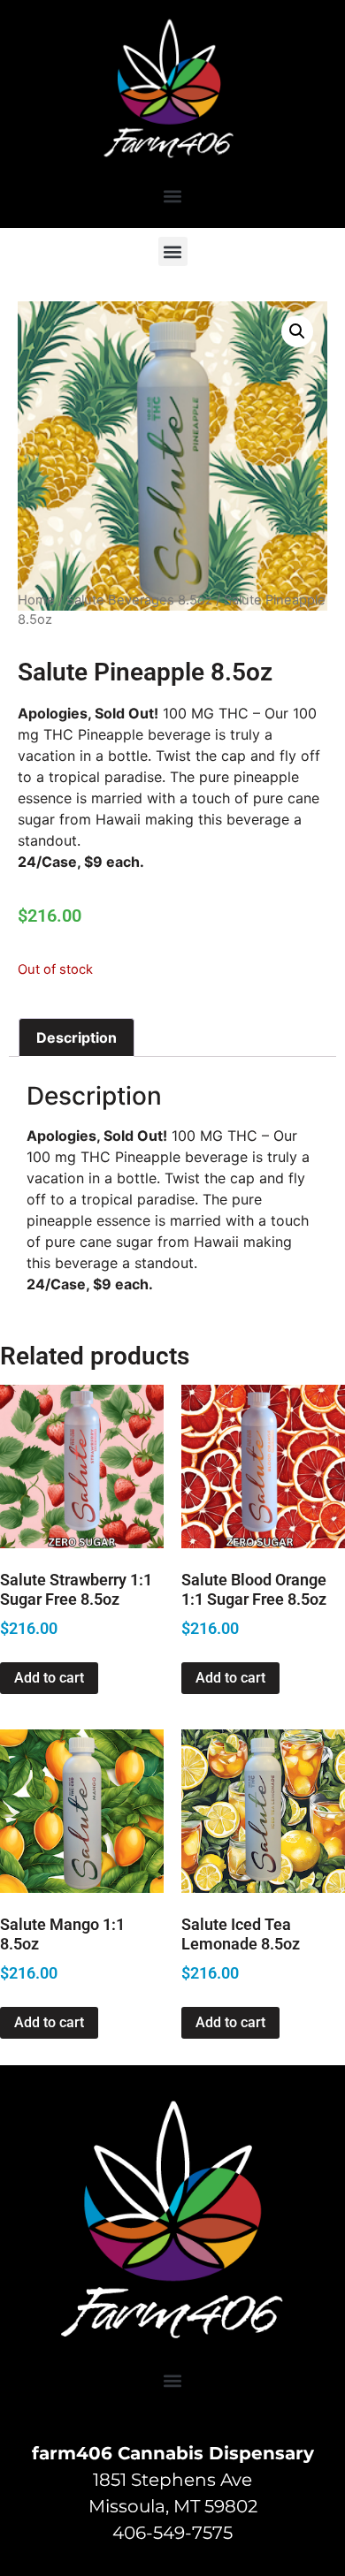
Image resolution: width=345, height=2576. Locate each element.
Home (36, 600)
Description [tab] (77, 1037)
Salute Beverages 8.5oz (139, 600)
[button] (173, 196)
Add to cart (49, 1678)
